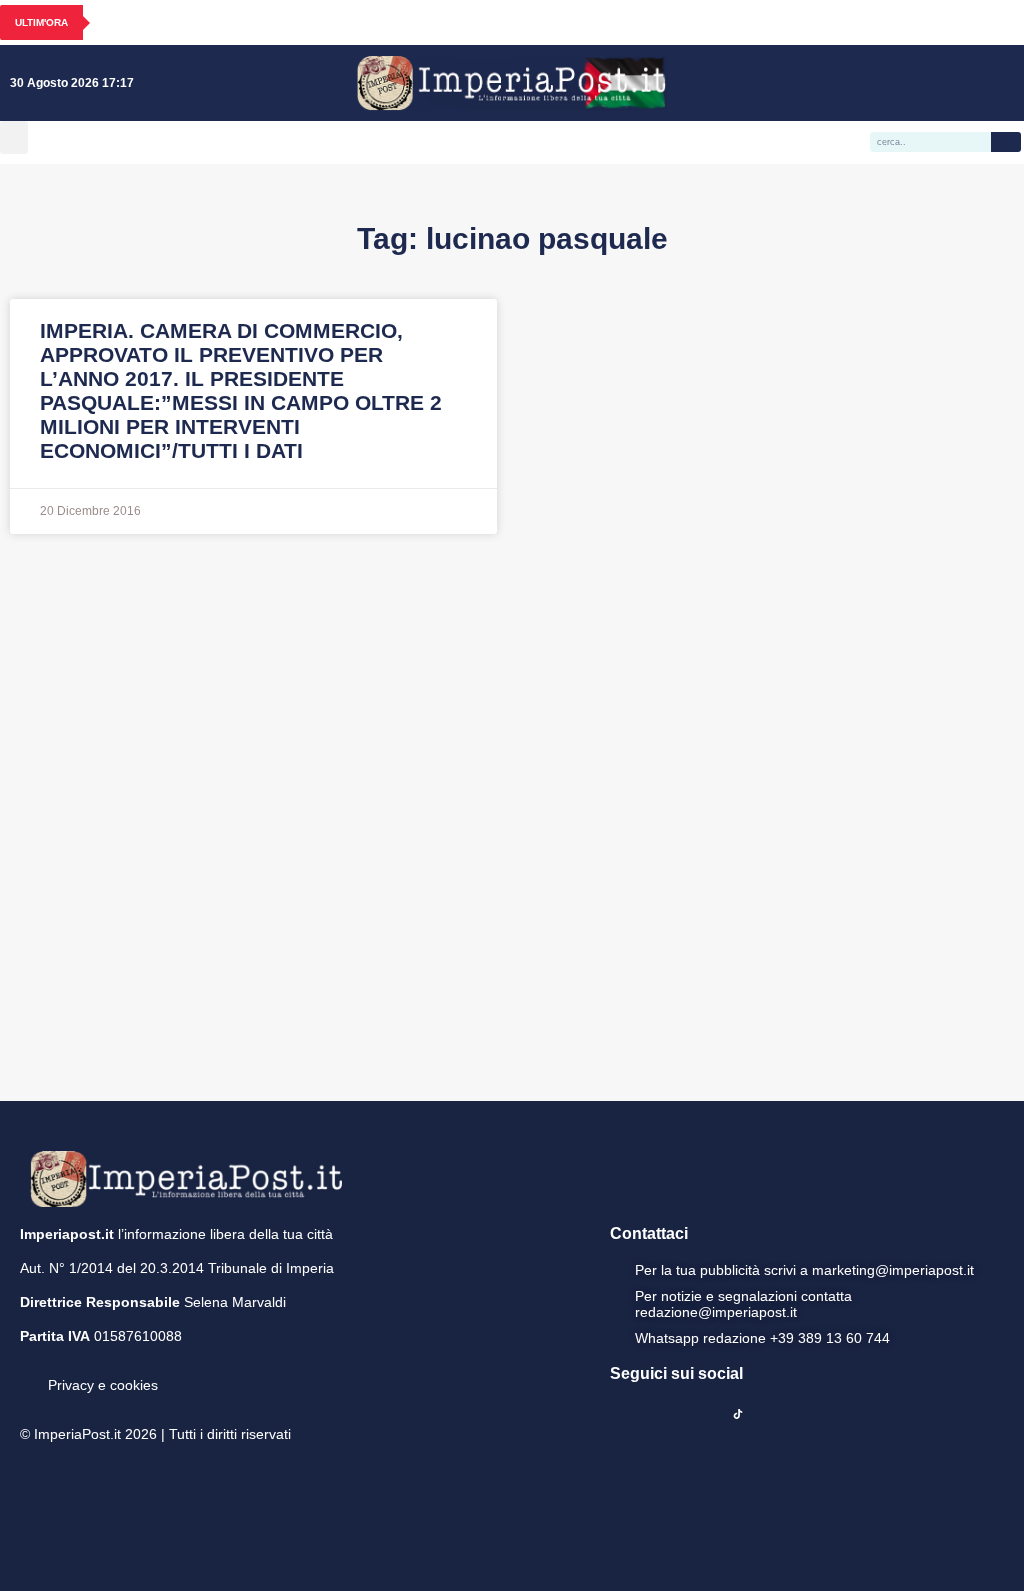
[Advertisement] (512, 815)
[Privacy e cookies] (28, 1371)
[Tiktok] (1002, 83)
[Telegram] (973, 83)
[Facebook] (886, 83)
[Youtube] (944, 83)
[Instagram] (915, 83)
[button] (14, 137)
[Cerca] (1006, 142)
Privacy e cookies (103, 1385)
